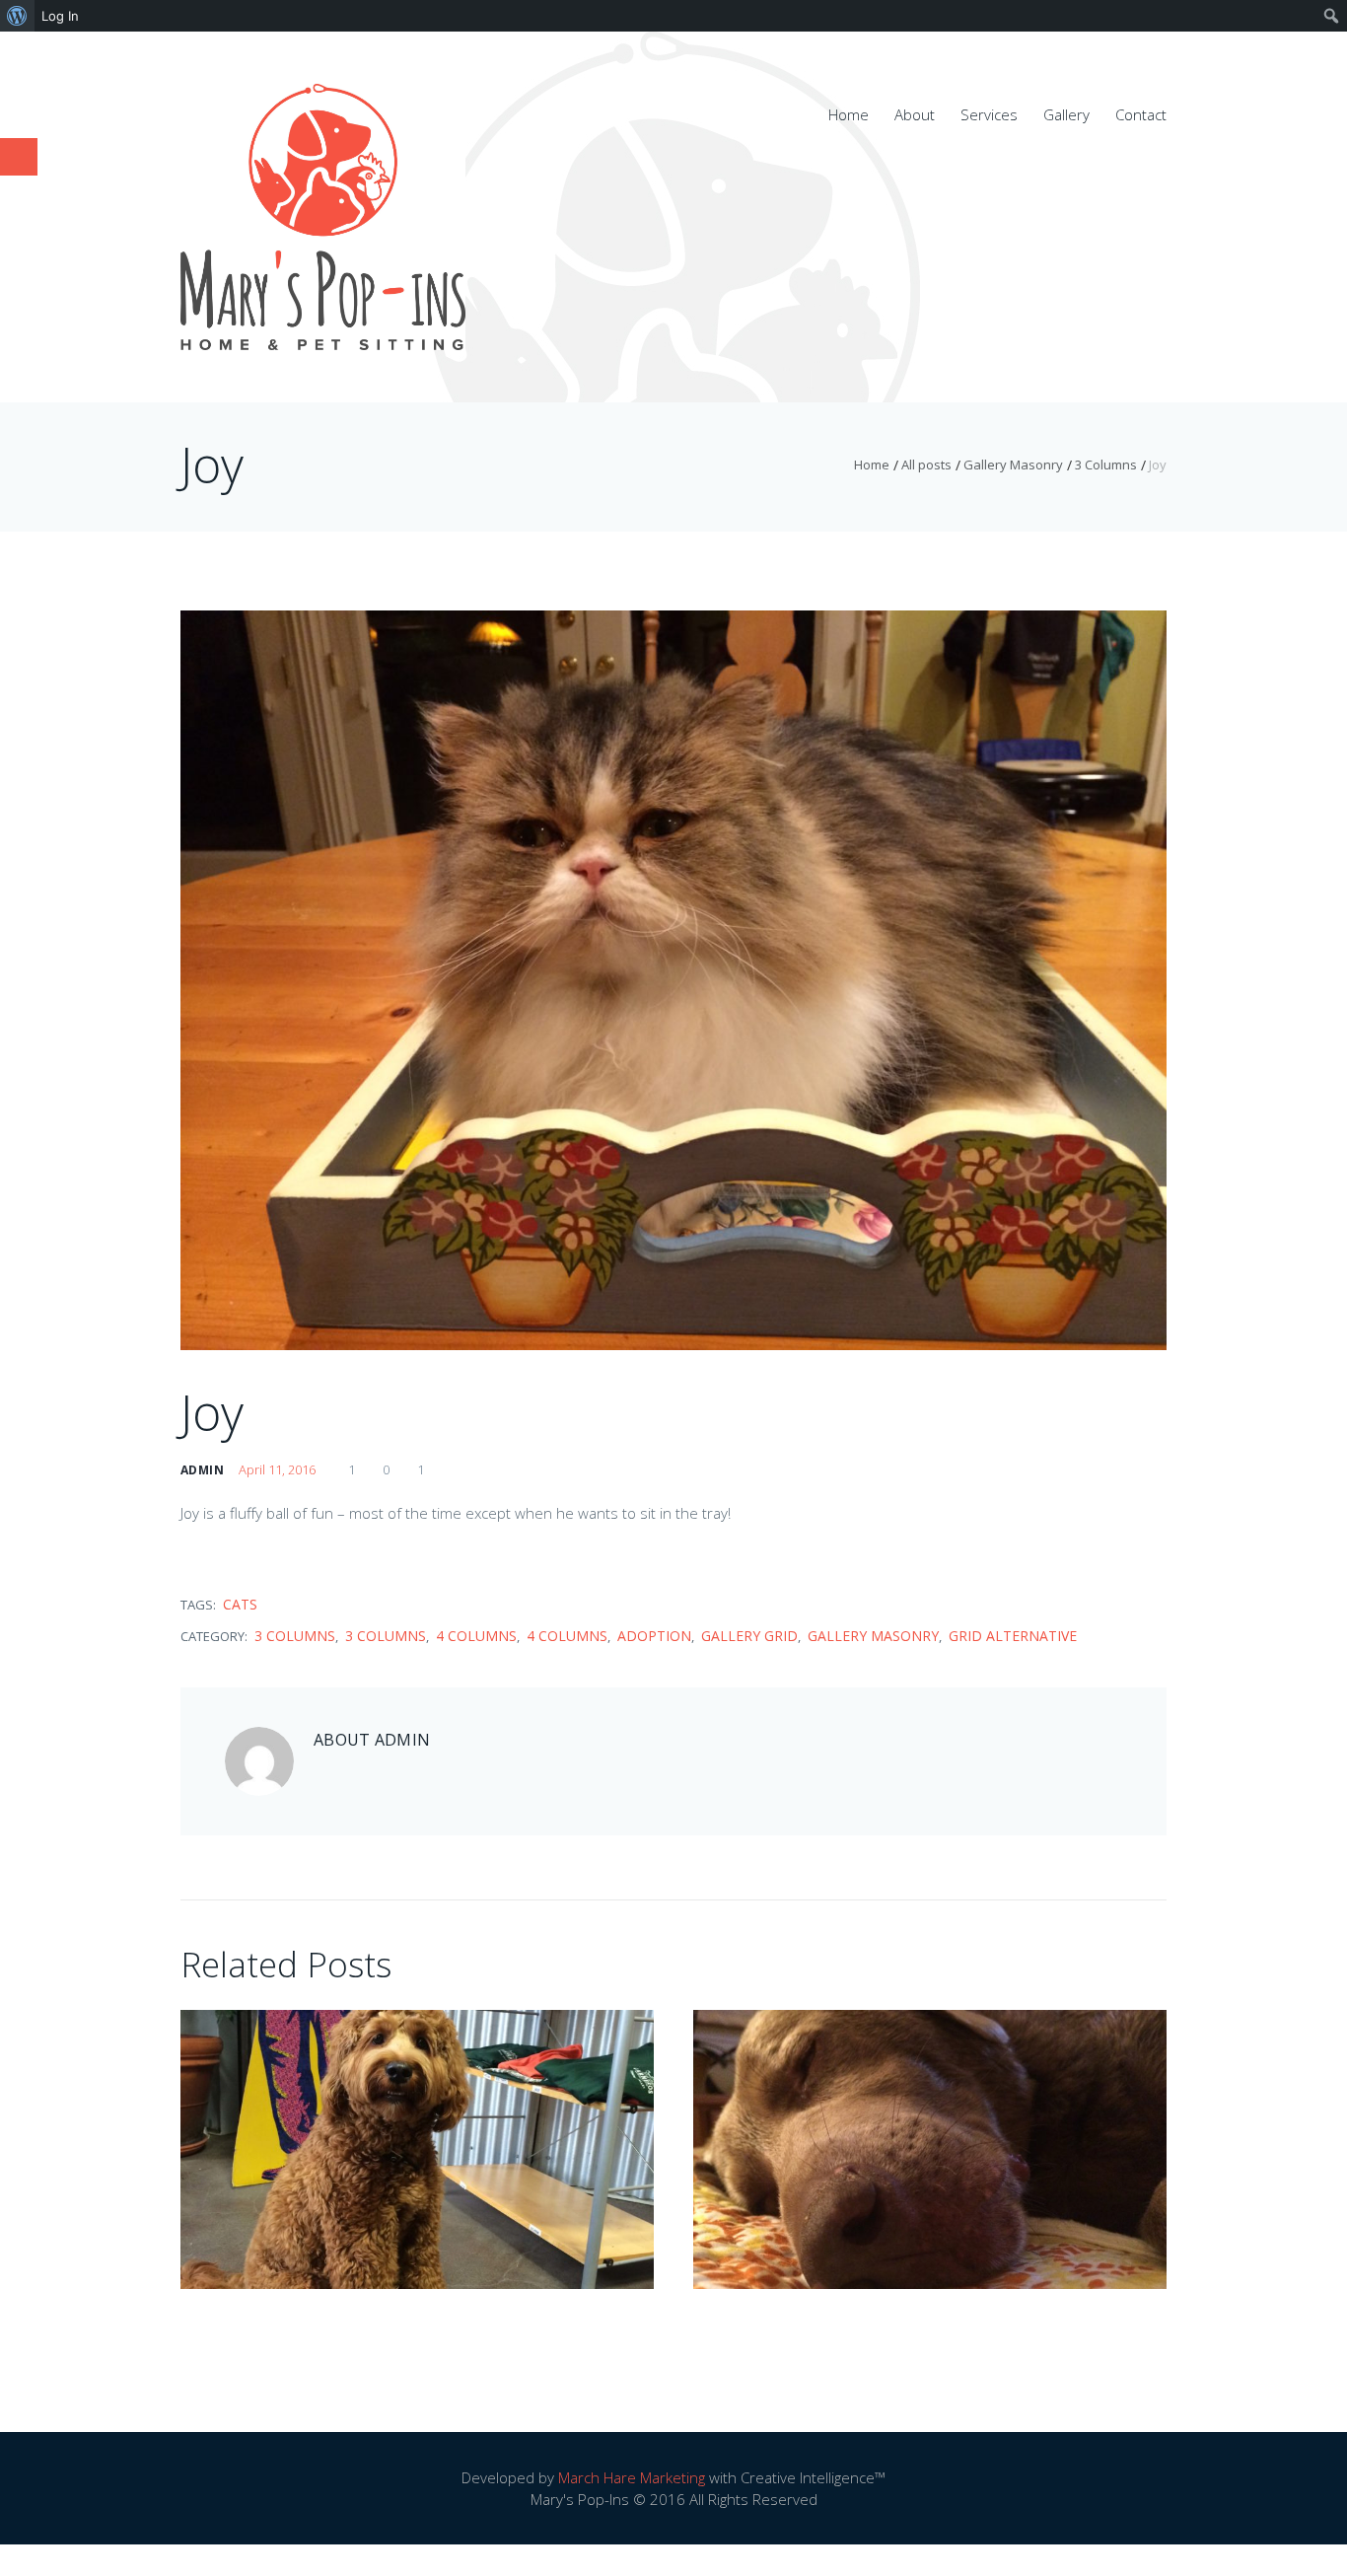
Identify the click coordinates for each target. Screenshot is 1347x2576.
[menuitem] (17, 16)
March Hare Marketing (632, 2477)
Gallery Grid (749, 1636)
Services (989, 114)
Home (849, 114)
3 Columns (1106, 465)
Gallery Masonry (1013, 465)
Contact (1141, 114)
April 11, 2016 (277, 1469)
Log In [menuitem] (60, 16)
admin (202, 1470)
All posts (926, 465)
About (915, 114)
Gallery (1066, 114)
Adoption (654, 1636)
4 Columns (476, 1636)
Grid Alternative (1013, 1636)
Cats (240, 1605)
